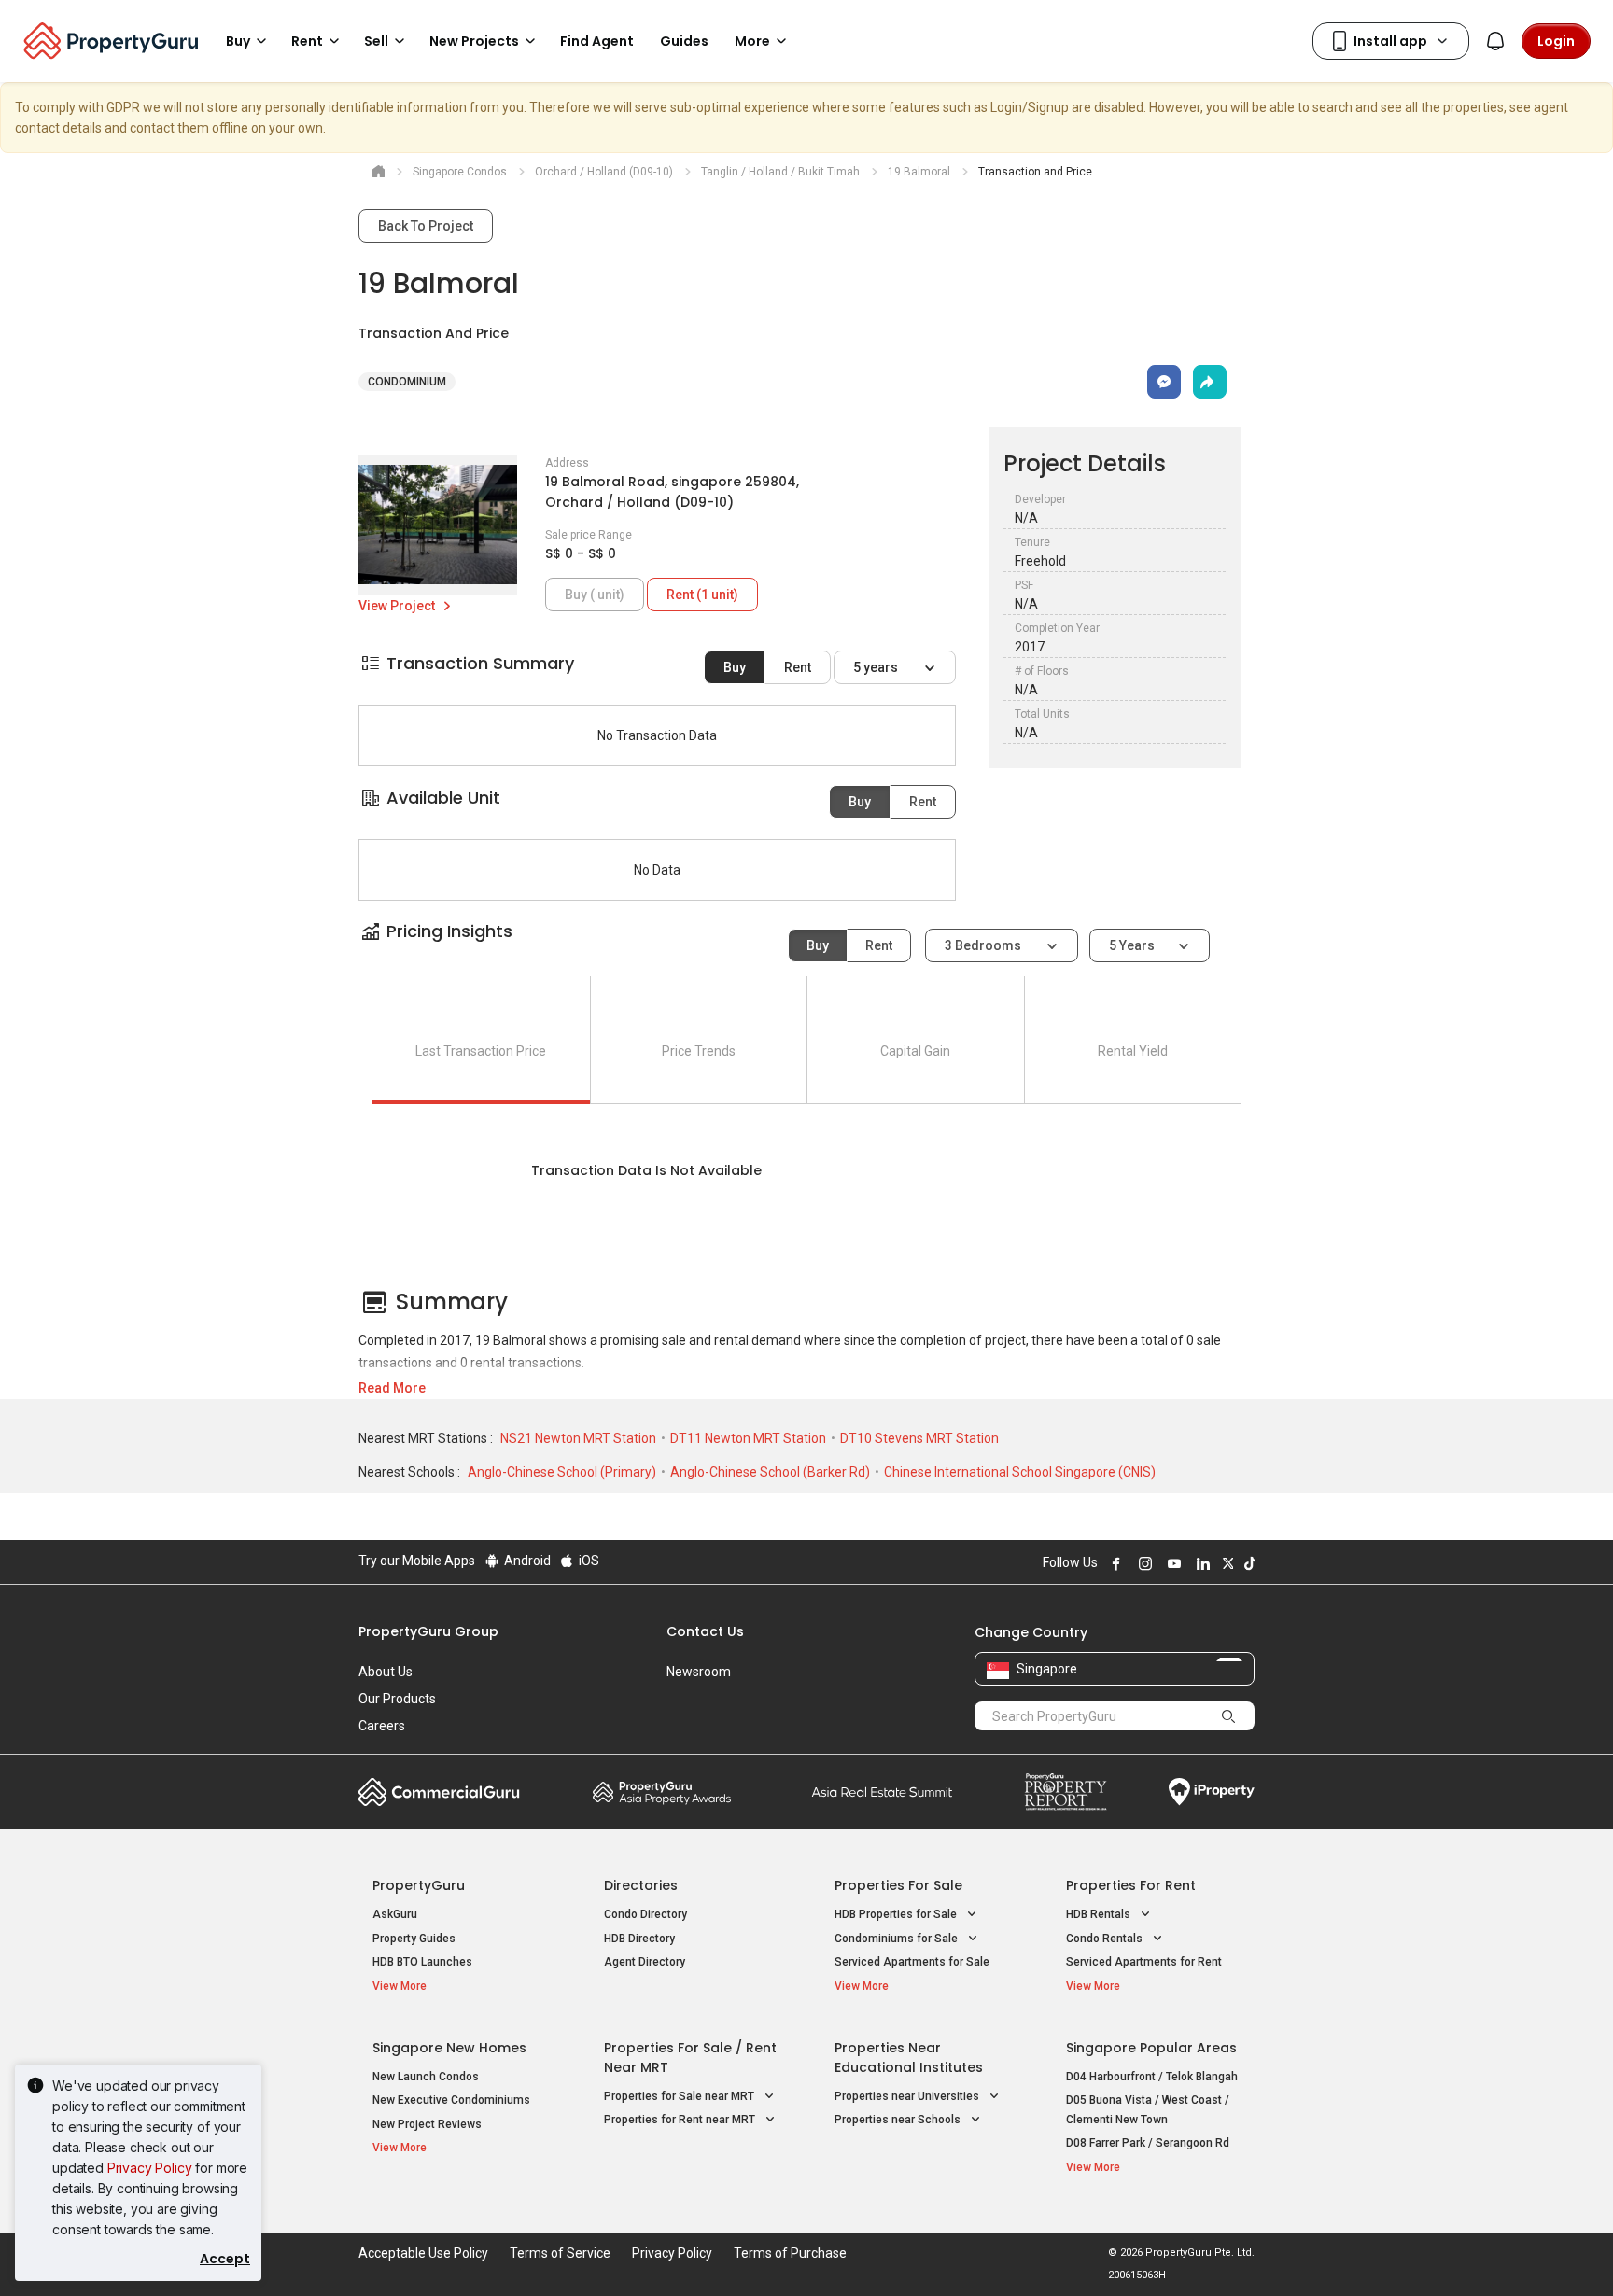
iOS (588, 1561)
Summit (882, 1792)
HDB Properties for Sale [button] (897, 1914)
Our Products (397, 1699)
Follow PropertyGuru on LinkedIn (1200, 1563)
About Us (386, 1672)
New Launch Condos (426, 2077)
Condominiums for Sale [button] (898, 1939)
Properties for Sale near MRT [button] (680, 2096)
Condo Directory (645, 1914)
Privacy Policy (150, 2168)
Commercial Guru (439, 1792)
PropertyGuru (419, 1885)
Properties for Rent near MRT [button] (681, 2120)
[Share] (1210, 382)
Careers (382, 1726)
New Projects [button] (474, 41)
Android (526, 1561)
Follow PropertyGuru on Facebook (1114, 1563)
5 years (877, 667)
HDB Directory (639, 1939)
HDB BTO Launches (422, 1962)
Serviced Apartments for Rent (1144, 1962)
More (752, 41)
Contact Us (705, 1631)
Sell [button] (376, 41)
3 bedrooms (984, 945)
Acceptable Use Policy (423, 2253)
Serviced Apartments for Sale (912, 1962)
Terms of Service (560, 2253)
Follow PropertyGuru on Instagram (1143, 1563)
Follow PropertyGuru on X (1226, 1563)
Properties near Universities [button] (908, 2096)
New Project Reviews (427, 2124)
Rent (798, 667)
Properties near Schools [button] (899, 2120)
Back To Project (426, 226)
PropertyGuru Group (428, 1631)
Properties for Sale (898, 1885)
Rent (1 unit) (702, 595)
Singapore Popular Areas (1151, 2048)
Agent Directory (645, 1962)
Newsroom (699, 1672)
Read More (392, 1388)
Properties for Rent (1131, 1885)
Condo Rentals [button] (1106, 1939)
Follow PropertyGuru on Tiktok (1247, 1563)
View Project (398, 606)
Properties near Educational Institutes (909, 2058)
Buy (735, 667)
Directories (641, 1885)
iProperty (1212, 1792)
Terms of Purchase (790, 2253)
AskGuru (395, 1914)
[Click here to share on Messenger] (1164, 382)
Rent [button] (307, 41)
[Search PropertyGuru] (1228, 1715)
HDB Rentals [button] (1100, 1914)
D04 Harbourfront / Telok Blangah (1152, 2077)
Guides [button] (684, 41)
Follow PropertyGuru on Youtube (1171, 1563)
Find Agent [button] (597, 41)
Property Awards (662, 1792)
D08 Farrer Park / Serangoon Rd (1148, 2143)
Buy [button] (238, 41)
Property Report (1066, 1792)
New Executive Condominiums (451, 2100)
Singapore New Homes (449, 2048)
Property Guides (414, 1939)
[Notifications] (1495, 41)
